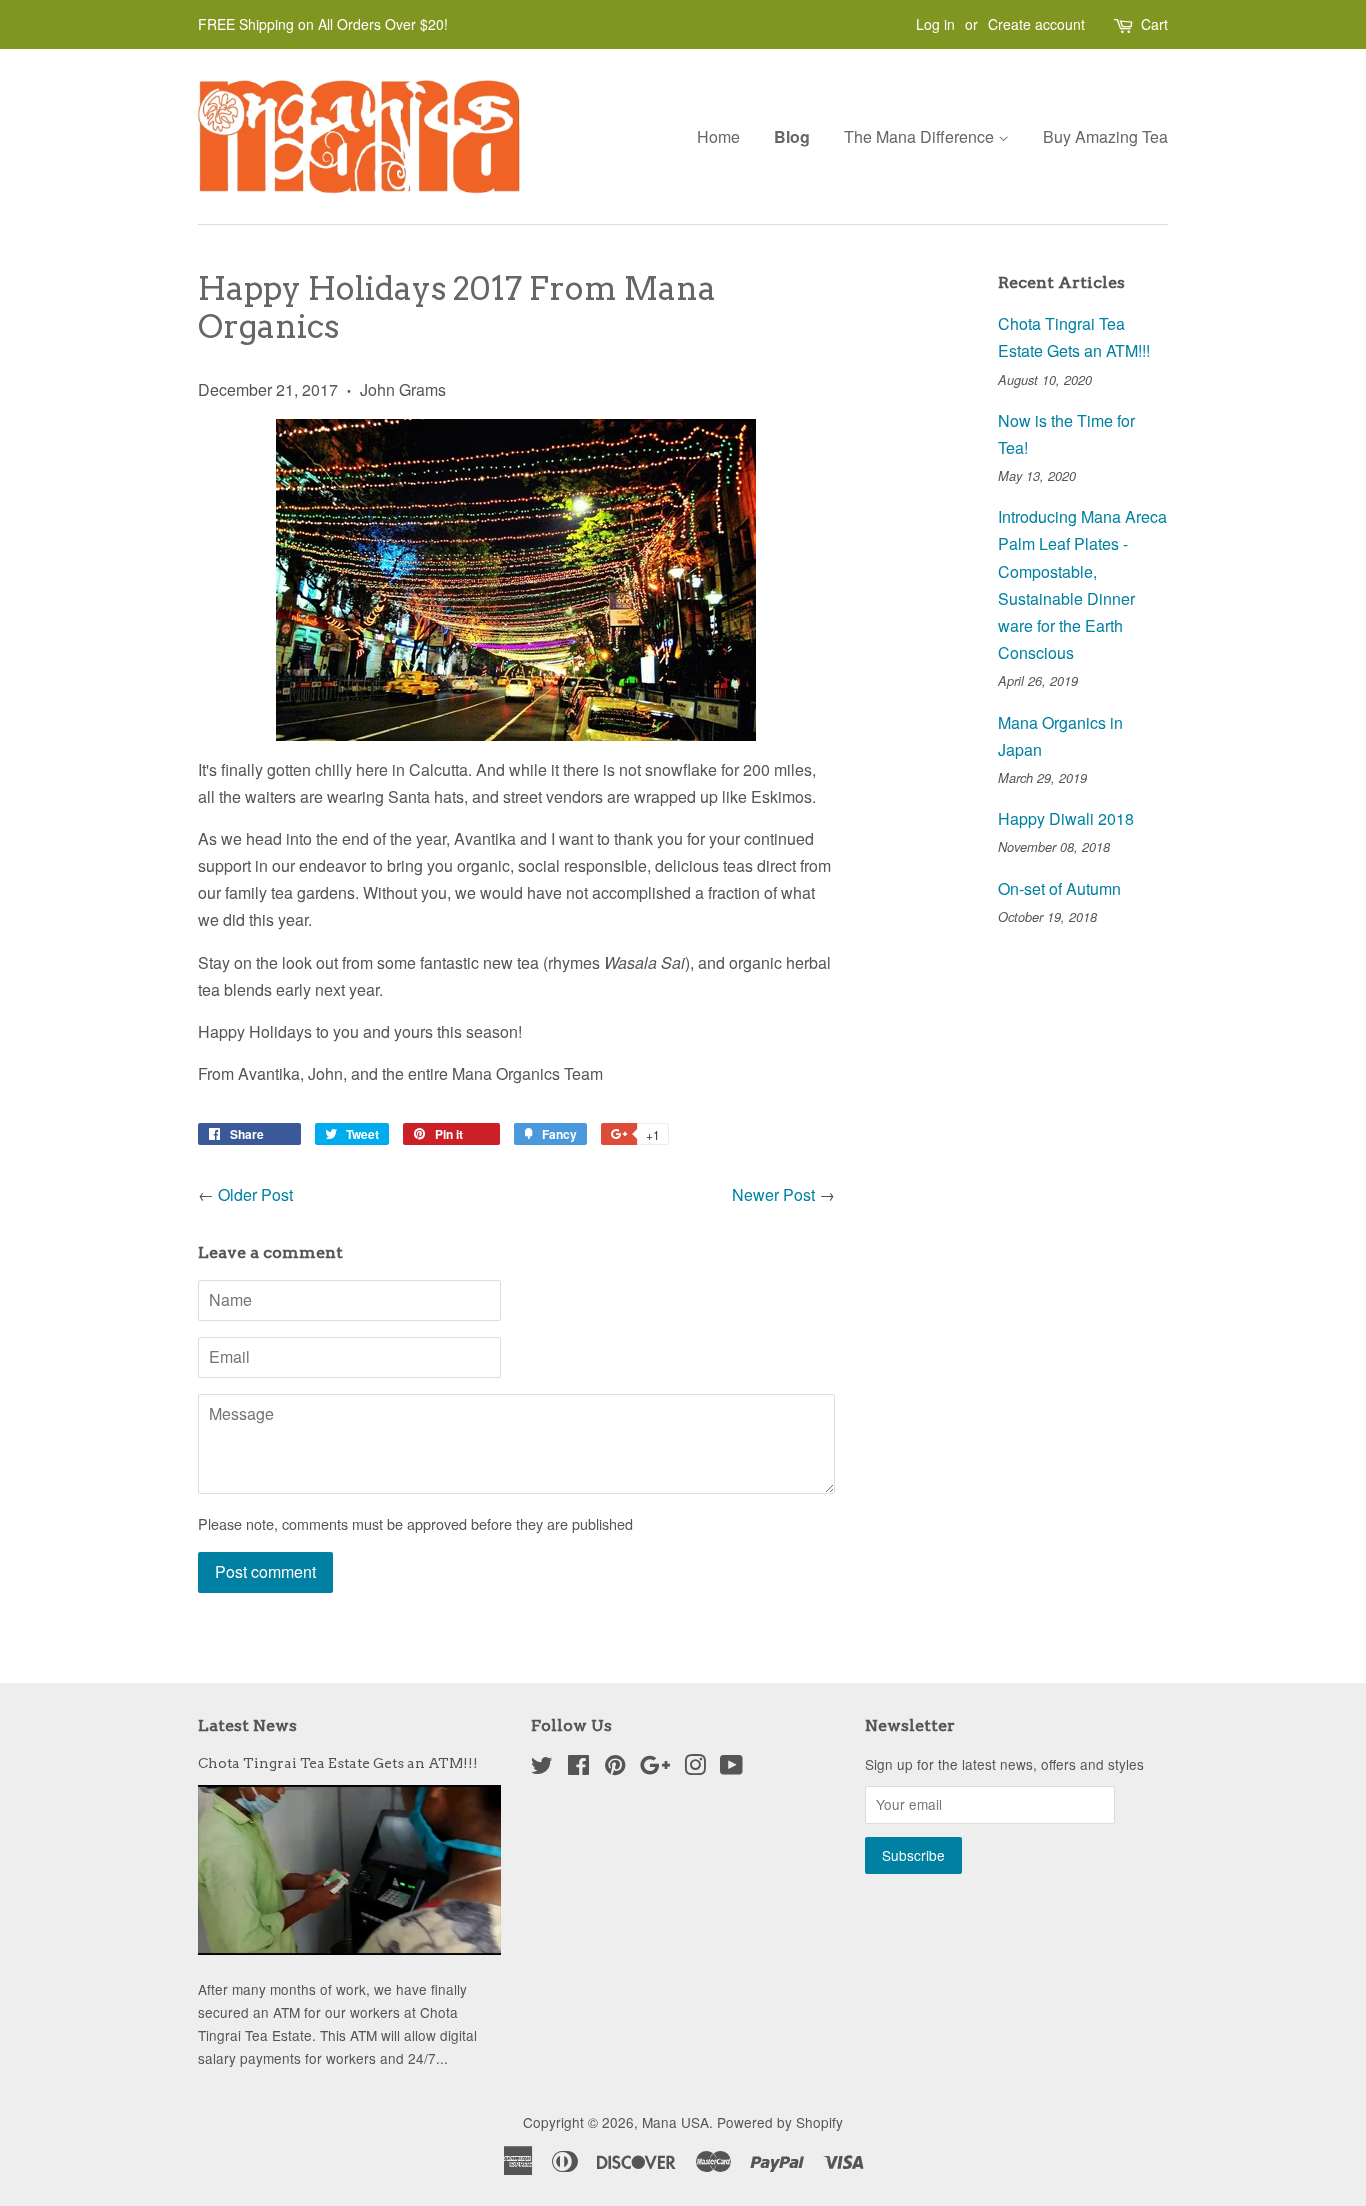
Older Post (255, 1194)
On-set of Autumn (1059, 888)
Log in (935, 24)
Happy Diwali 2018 (1066, 818)
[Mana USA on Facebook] (578, 1768)
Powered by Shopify (780, 2122)
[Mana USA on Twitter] (542, 1768)
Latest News (247, 1725)
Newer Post (773, 1194)
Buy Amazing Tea (1105, 136)
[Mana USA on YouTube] (731, 1768)
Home (718, 136)
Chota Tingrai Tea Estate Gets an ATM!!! (338, 1763)
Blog (792, 136)
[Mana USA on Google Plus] (655, 1768)
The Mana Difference (921, 136)
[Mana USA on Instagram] (695, 1768)
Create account (1036, 24)
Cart (1154, 24)
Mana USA (675, 2122)
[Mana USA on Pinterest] (615, 1768)
